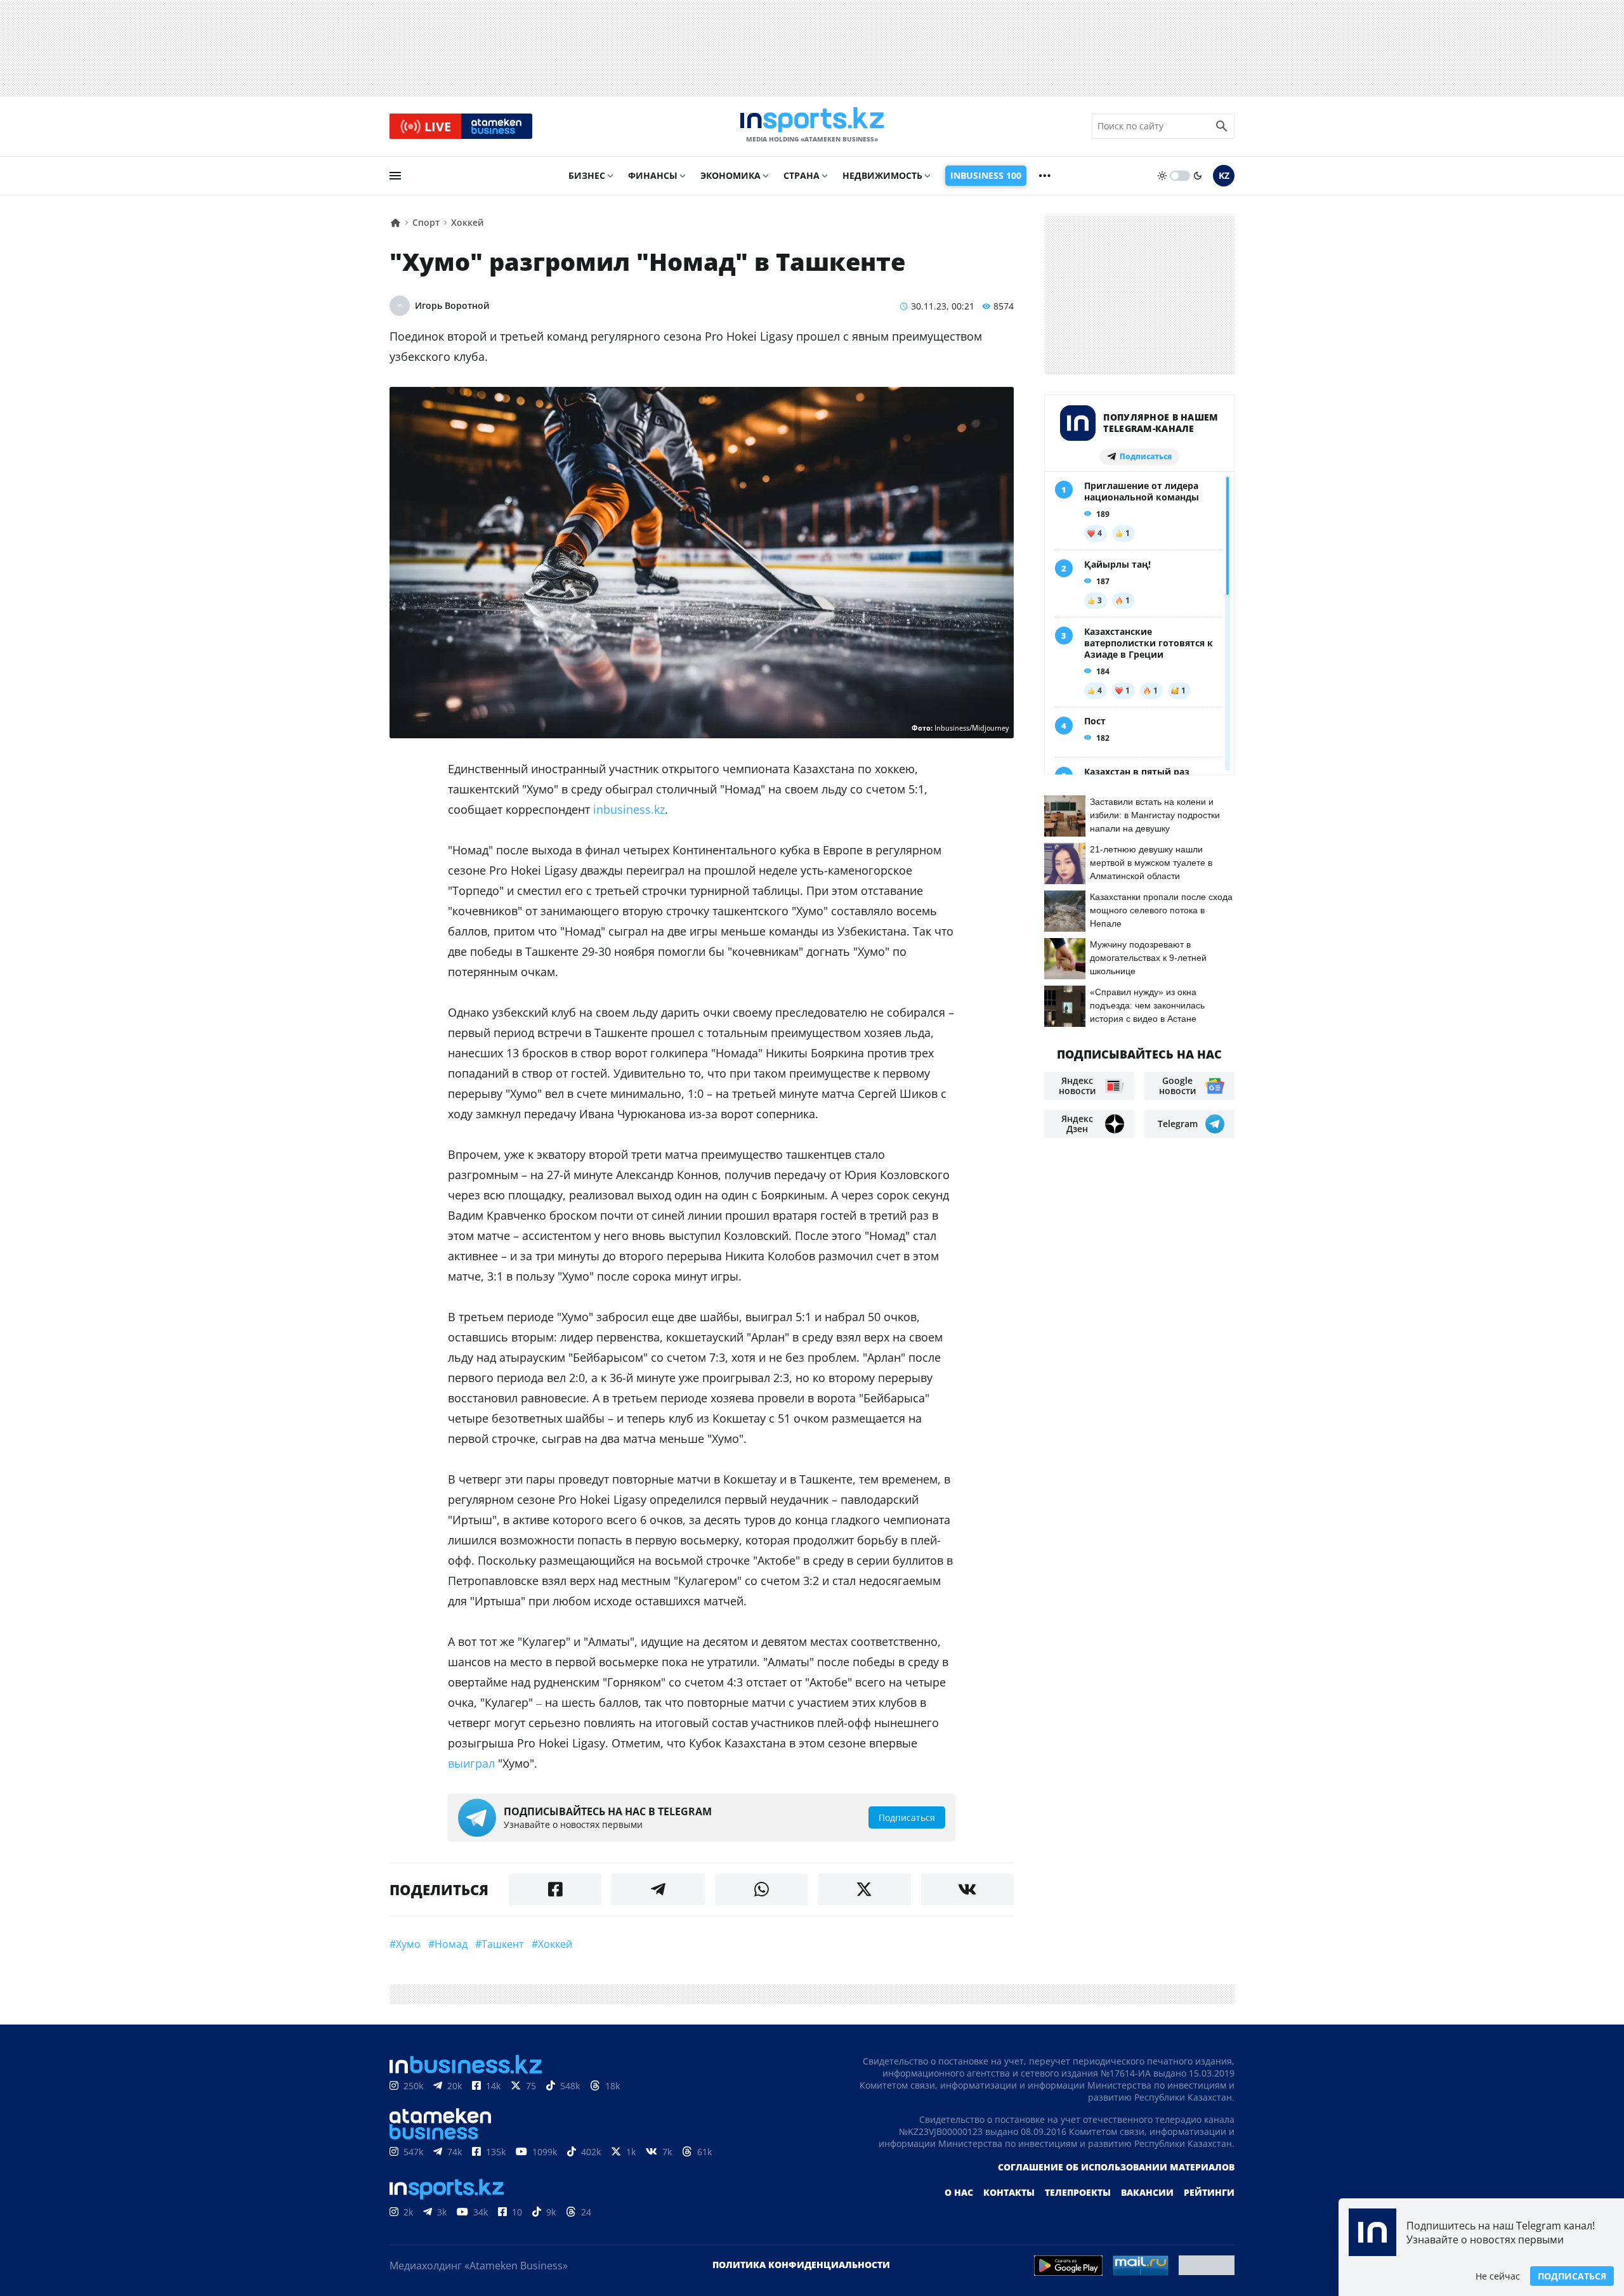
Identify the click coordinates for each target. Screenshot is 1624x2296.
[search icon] (1222, 126)
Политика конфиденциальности (801, 2265)
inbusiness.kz (629, 809)
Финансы (653, 175)
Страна (802, 175)
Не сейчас (1498, 2276)
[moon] (1198, 176)
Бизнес (587, 175)
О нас (959, 2192)
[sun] (1162, 176)
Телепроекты (1078, 2192)
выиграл (471, 1763)
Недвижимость (882, 175)
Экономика (730, 175)
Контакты (1009, 2192)
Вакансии (1147, 2192)
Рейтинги (1209, 2192)
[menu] (395, 176)
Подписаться (1572, 2276)
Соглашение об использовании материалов (1116, 2167)
